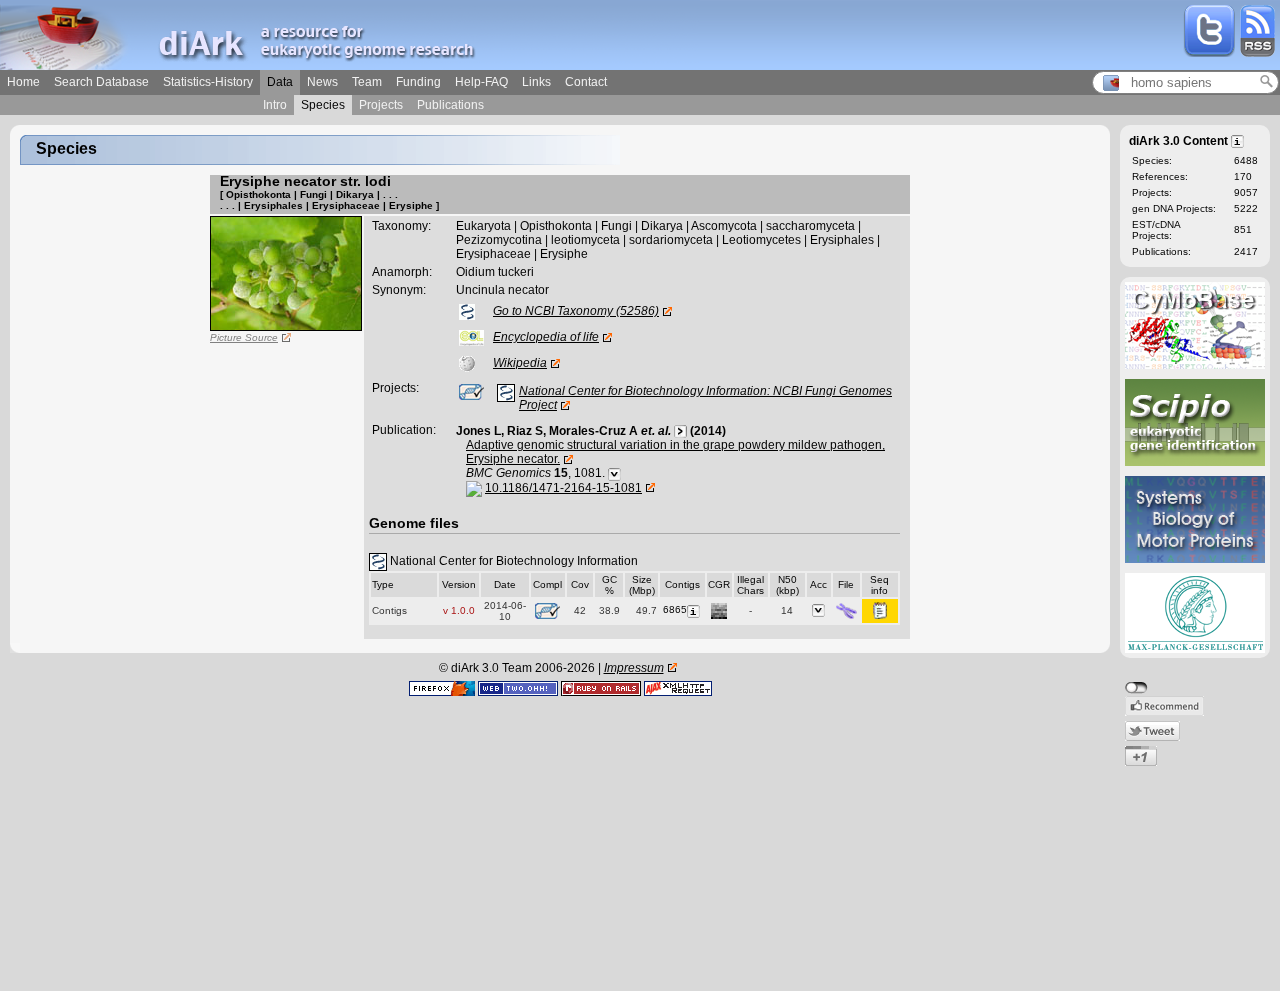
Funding (418, 82)
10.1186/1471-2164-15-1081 (563, 488)
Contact (586, 82)
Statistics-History (208, 82)
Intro (275, 105)
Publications (450, 105)
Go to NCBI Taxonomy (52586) (576, 311)
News (322, 82)
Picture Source (244, 337)
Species (323, 105)
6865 (675, 609)
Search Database (101, 82)
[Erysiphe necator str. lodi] (286, 273)
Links (536, 82)
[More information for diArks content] (1238, 140)
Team (367, 82)
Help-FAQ (481, 82)
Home (23, 82)
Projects (381, 105)
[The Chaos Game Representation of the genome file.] (719, 609)
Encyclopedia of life (546, 337)
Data (280, 82)
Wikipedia (520, 363)
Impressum (634, 668)
